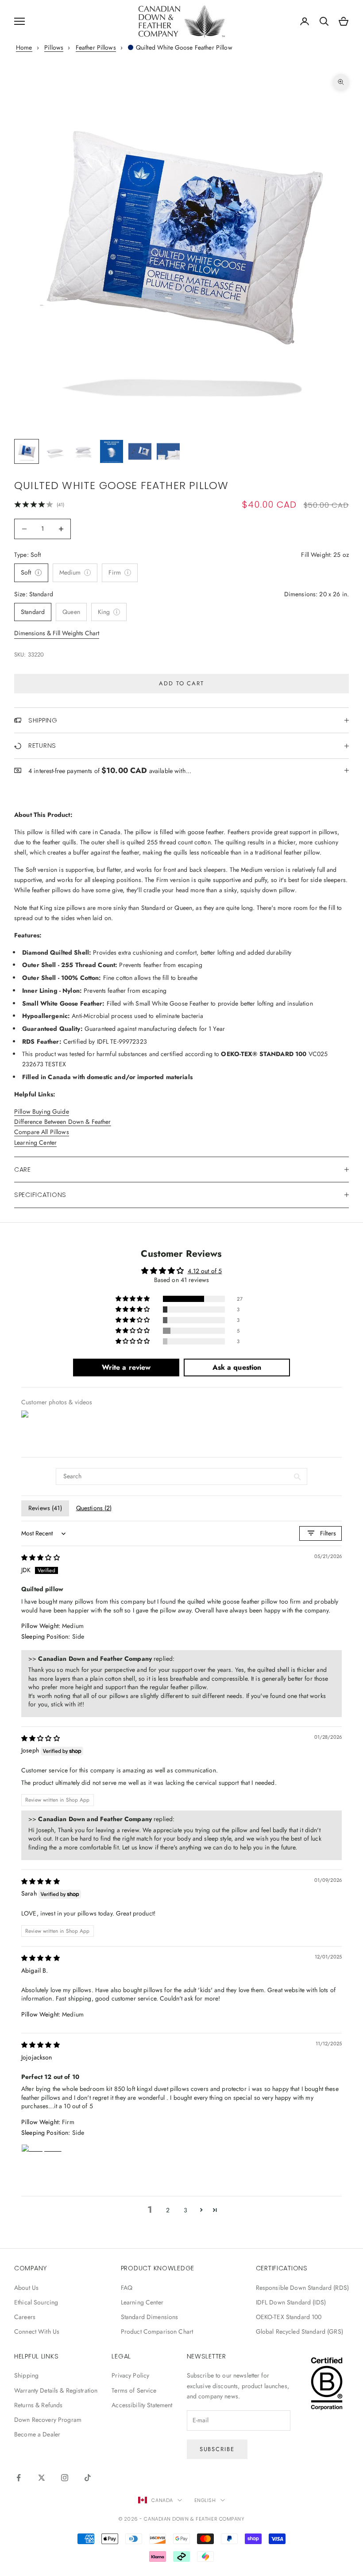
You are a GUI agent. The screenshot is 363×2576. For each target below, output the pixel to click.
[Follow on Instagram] (65, 2478)
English (205, 2500)
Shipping (26, 2375)
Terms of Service (134, 2390)
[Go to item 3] (83, 451)
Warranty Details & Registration (56, 2390)
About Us (26, 2288)
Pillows (54, 47)
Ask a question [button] (237, 1367)
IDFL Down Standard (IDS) (291, 2302)
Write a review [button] (126, 1367)
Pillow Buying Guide (42, 1111)
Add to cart (181, 683)
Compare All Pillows (42, 1132)
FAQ (127, 2288)
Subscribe (217, 2449)
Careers (25, 2317)
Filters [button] (328, 1533)
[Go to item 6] (168, 451)
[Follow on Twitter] (42, 2478)
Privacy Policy (130, 2375)
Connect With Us (37, 2331)
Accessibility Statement (142, 2405)
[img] (41, 1558)
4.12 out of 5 (205, 1271)
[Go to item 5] (140, 451)
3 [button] (185, 2210)
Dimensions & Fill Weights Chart (57, 633)
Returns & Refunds (38, 2405)
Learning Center (35, 1142)
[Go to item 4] (112, 451)
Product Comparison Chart (157, 2331)
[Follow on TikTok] (88, 2478)
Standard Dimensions (150, 2317)
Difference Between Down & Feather (63, 1122)
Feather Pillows (96, 47)
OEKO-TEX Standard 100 (289, 2317)
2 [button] (168, 2210)
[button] (133, 1299)
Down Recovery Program (48, 2420)
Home (24, 47)
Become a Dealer (37, 2434)
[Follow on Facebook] (19, 2478)
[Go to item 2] (55, 451)
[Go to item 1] (27, 451)
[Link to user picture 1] (42, 2165)
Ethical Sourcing (36, 2302)
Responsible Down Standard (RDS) (302, 2288)
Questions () (94, 1508)
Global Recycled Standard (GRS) (299, 2331)
